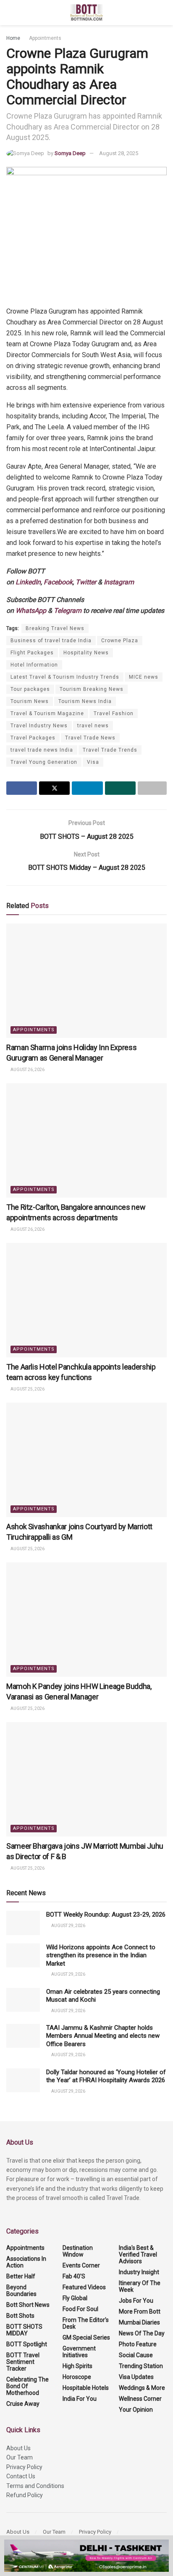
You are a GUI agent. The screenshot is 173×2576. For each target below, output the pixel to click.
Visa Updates (136, 2377)
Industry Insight (139, 2272)
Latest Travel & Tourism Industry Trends (65, 677)
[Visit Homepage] (87, 13)
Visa (93, 762)
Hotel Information (34, 665)
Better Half (21, 2276)
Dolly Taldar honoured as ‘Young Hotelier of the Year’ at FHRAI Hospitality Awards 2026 (106, 2076)
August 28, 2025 (119, 153)
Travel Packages (33, 738)
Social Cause (136, 2355)
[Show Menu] (10, 13)
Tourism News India (85, 701)
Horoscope (77, 2377)
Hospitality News (86, 653)
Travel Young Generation (44, 762)
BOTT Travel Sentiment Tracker (23, 2362)
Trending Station (141, 2366)
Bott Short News (28, 2305)
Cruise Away (23, 2404)
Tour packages (30, 689)
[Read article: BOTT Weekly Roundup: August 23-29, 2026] (23, 1923)
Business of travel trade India (51, 641)
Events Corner (81, 2265)
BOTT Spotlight (27, 2344)
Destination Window (78, 2251)
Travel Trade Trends (110, 750)
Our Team (20, 2457)
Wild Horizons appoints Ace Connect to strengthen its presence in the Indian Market (101, 1955)
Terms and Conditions (35, 2486)
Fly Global (75, 2298)
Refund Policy (25, 2495)
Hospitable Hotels (86, 2388)
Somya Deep (70, 153)
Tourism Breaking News (92, 689)
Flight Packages (32, 653)
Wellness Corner (140, 2399)
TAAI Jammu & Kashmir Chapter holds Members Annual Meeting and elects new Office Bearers (103, 2036)
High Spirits (77, 2366)
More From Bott (140, 2311)
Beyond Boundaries (21, 2291)
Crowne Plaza (120, 641)
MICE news (144, 677)
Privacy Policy (24, 2467)
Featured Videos (84, 2287)
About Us (18, 2448)
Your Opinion (136, 2410)
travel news (93, 726)
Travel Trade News (90, 738)
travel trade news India (42, 750)
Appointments (45, 38)
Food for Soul (80, 2309)
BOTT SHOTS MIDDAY (24, 2330)
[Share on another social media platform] (152, 788)
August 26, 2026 (27, 1070)
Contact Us (21, 2476)
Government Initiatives (79, 2352)
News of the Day (142, 2333)
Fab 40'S (74, 2276)
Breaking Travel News (55, 628)
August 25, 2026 (27, 1389)
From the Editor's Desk (86, 2323)
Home (13, 38)
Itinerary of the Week (140, 2286)
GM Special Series (86, 2337)
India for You (80, 2399)
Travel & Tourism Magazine (47, 713)
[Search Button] (163, 13)
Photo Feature (138, 2344)
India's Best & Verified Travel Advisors (138, 2254)
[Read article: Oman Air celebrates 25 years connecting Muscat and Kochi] (23, 2000)
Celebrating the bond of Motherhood (28, 2386)
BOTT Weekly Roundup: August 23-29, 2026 (106, 1914)
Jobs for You (136, 2301)
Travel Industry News (39, 726)
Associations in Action (26, 2262)
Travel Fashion (114, 713)
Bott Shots (20, 2316)
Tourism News (30, 701)
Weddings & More (142, 2388)
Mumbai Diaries (139, 2322)
